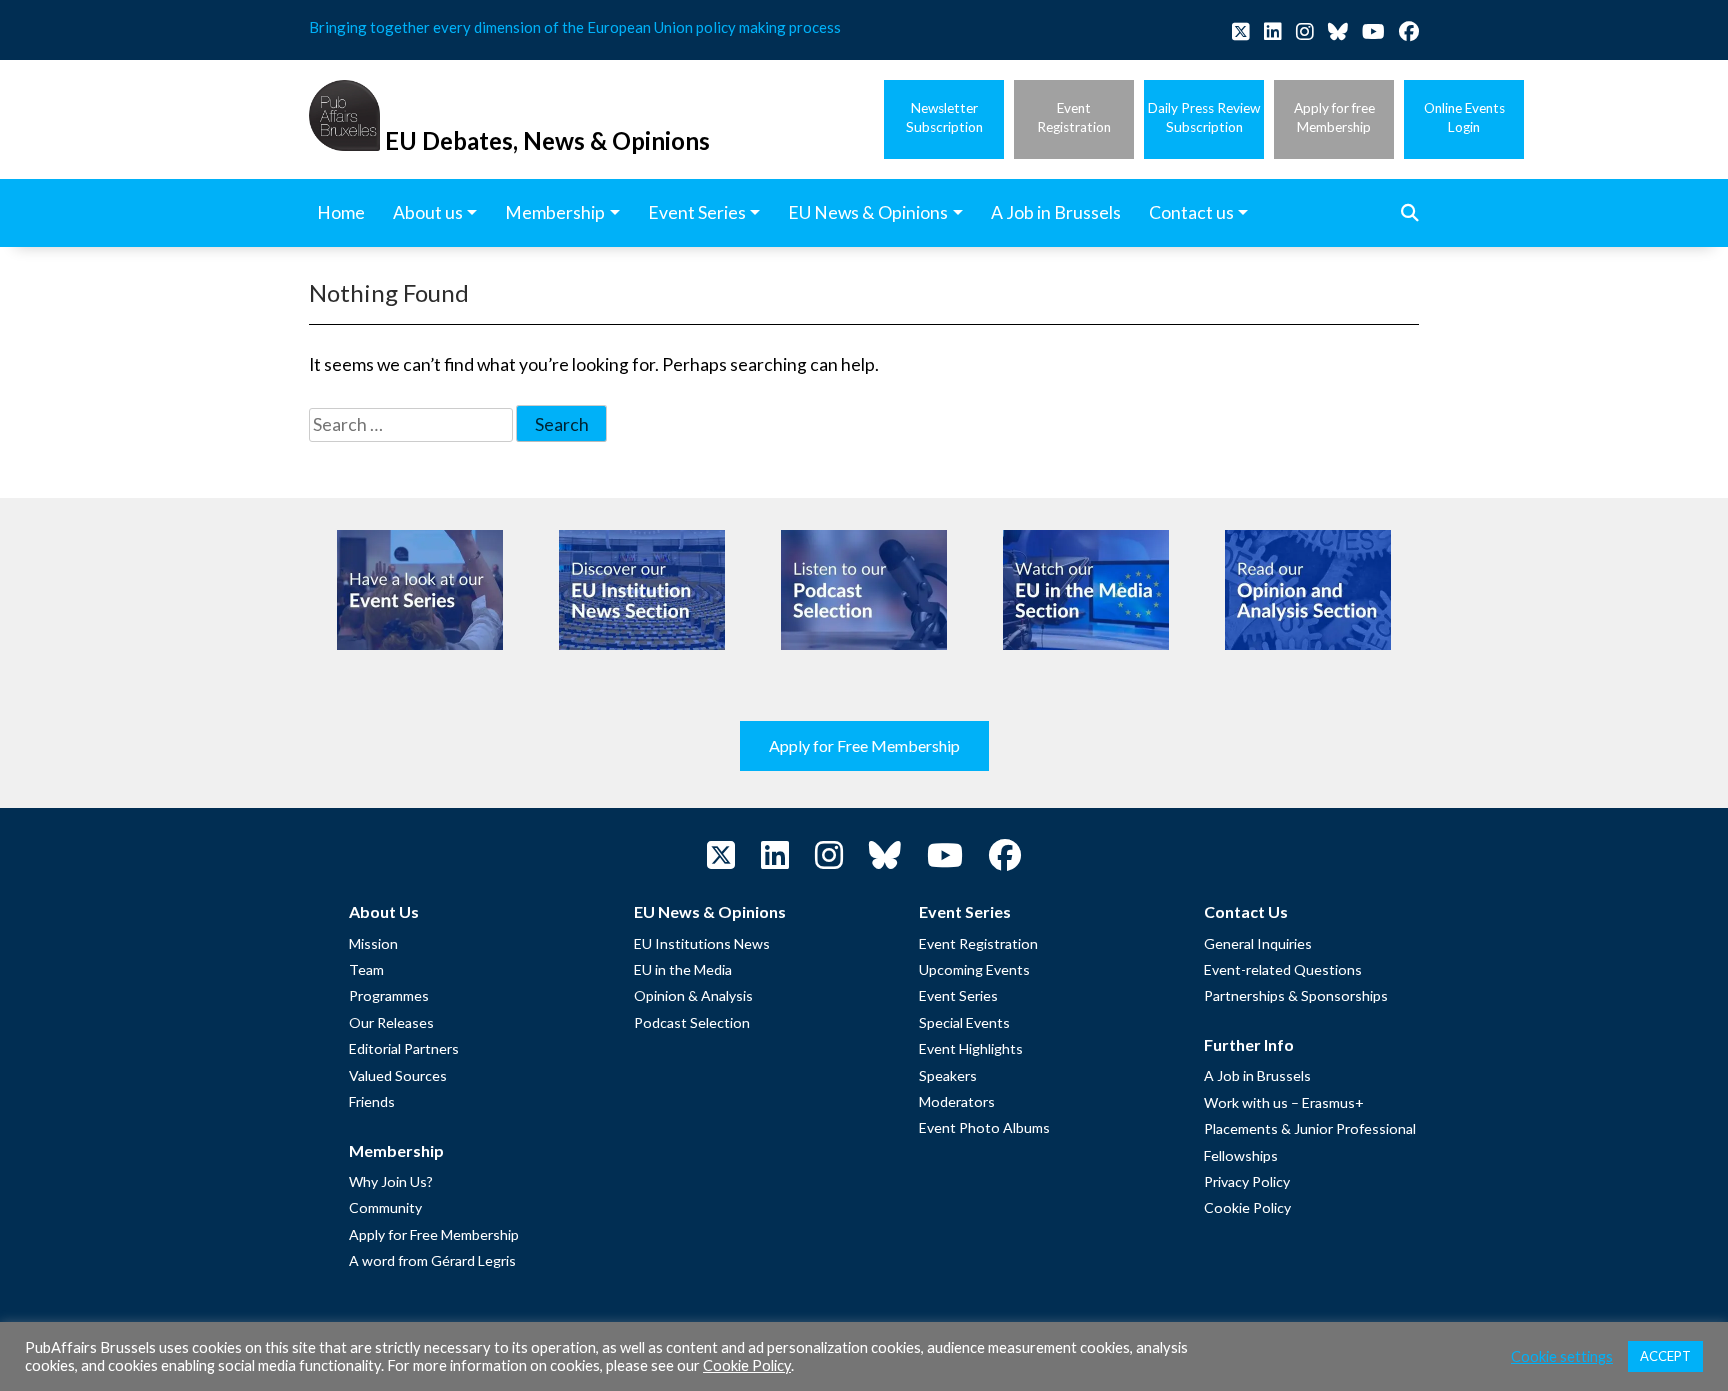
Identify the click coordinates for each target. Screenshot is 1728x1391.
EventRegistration (1074, 117)
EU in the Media (683, 969)
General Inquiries (1258, 943)
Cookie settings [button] (1562, 1356)
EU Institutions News (702, 943)
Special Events (964, 1022)
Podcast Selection (692, 1022)
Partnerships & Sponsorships (1296, 995)
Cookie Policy (1247, 1207)
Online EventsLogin (1464, 117)
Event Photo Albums (984, 1127)
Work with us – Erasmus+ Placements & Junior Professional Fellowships (1310, 1129)
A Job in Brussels (1257, 1075)
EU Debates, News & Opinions (547, 140)
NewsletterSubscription (944, 117)
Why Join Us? (391, 1181)
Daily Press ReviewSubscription (1204, 117)
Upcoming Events (974, 969)
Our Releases (391, 1022)
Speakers (948, 1075)
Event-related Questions (1283, 969)
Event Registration (978, 943)
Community (385, 1207)
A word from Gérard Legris (432, 1260)
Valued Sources (398, 1075)
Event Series (958, 995)
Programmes (389, 995)
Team (366, 969)
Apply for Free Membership (864, 745)
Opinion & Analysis (693, 995)
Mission (373, 943)
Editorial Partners (404, 1048)
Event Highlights (971, 1048)
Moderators (957, 1101)
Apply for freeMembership (1334, 117)
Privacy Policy (1247, 1181)
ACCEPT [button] (1665, 1356)
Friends (372, 1101)
